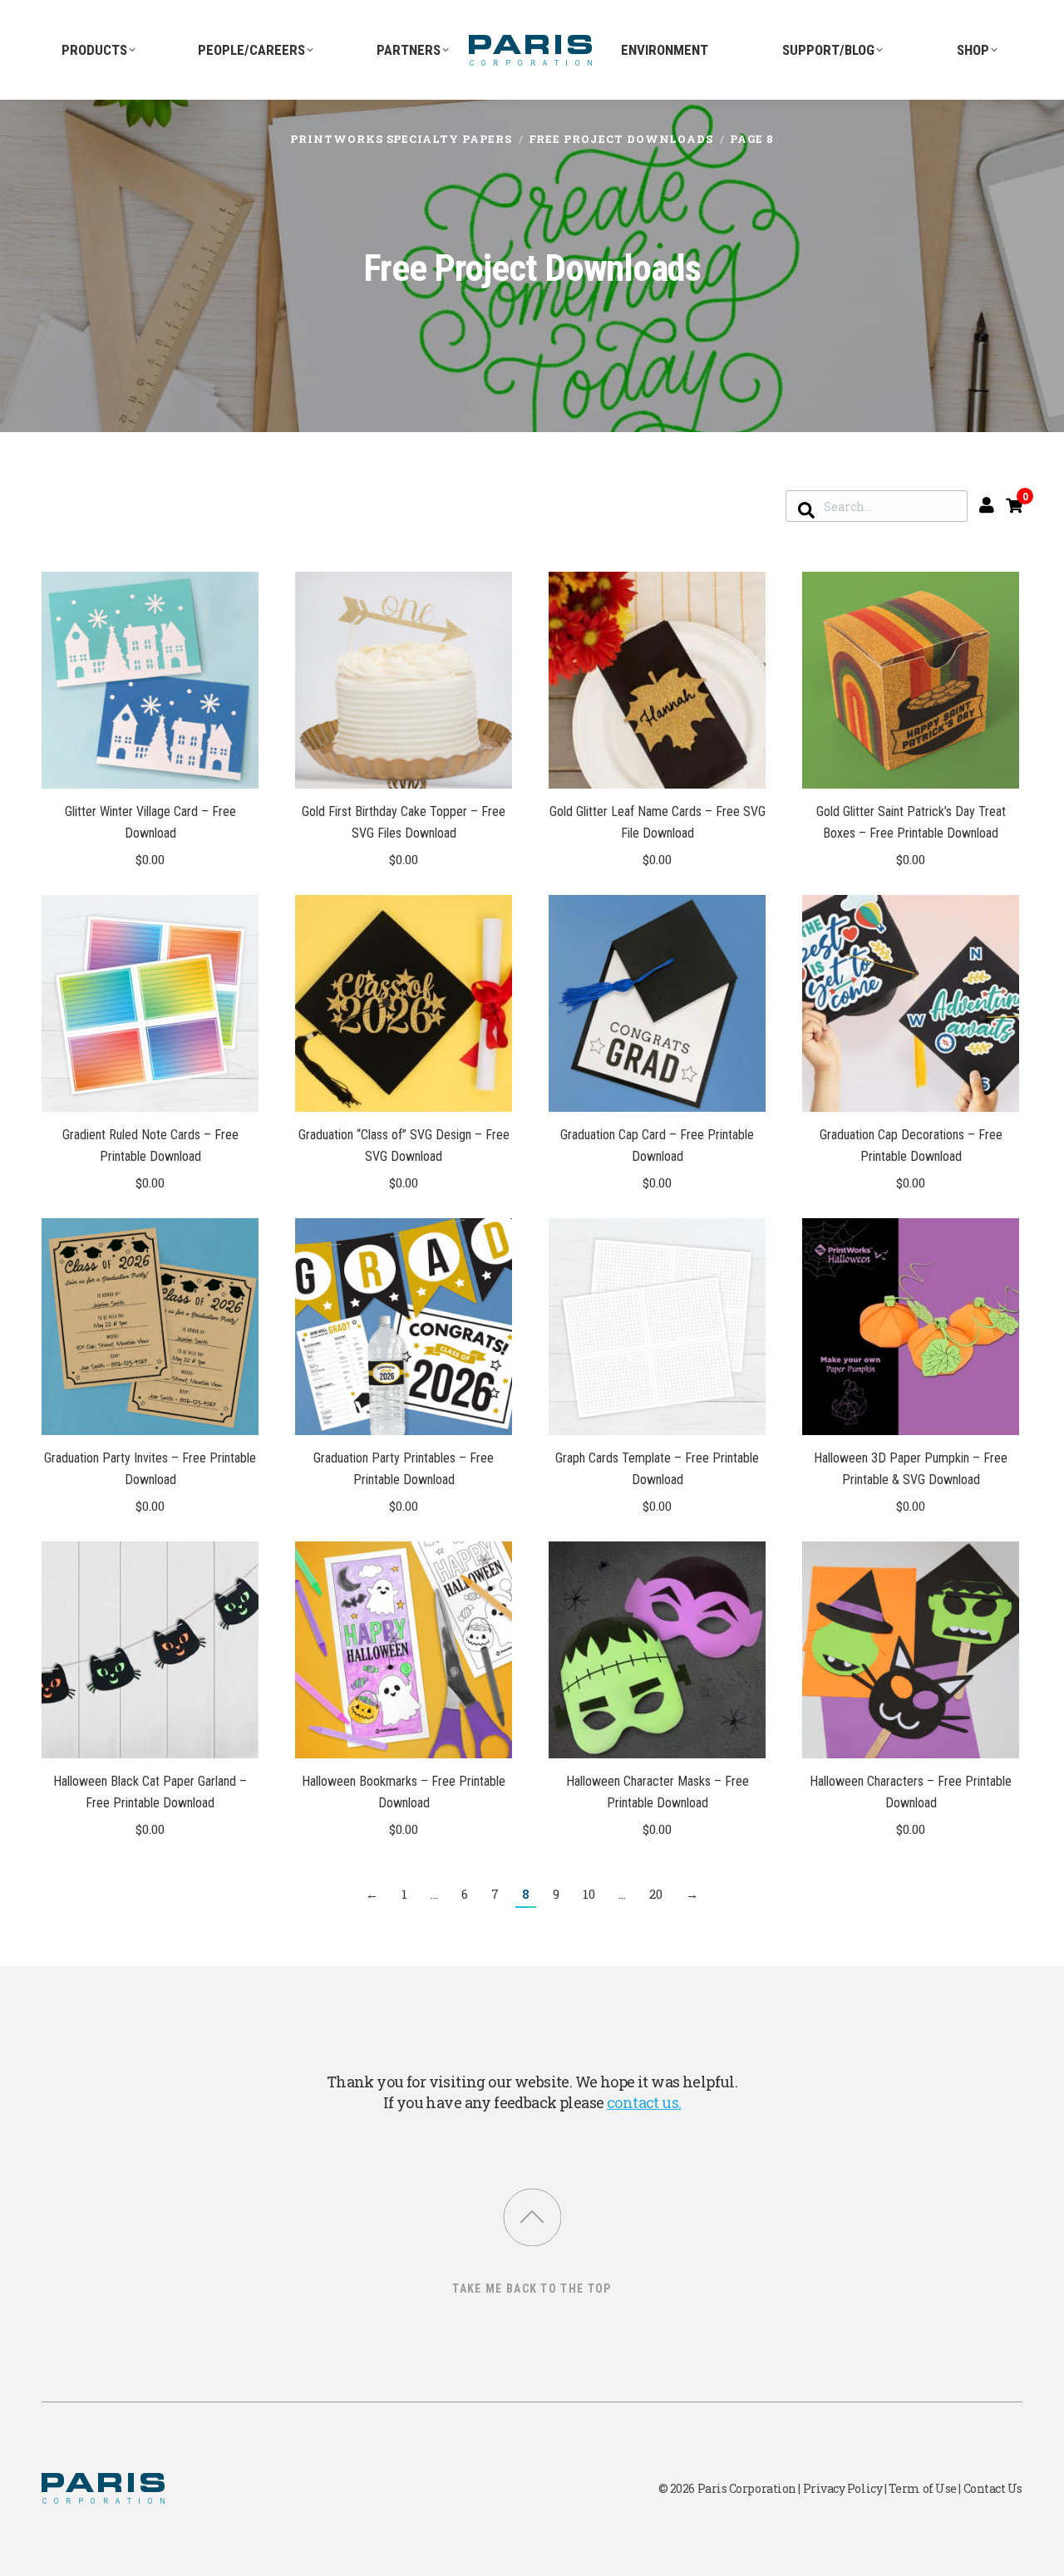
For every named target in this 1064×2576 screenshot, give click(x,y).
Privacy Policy (843, 2488)
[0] (1014, 505)
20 (656, 1894)
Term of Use (923, 2488)
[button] (237, 767)
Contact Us (993, 2488)
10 (589, 1894)
